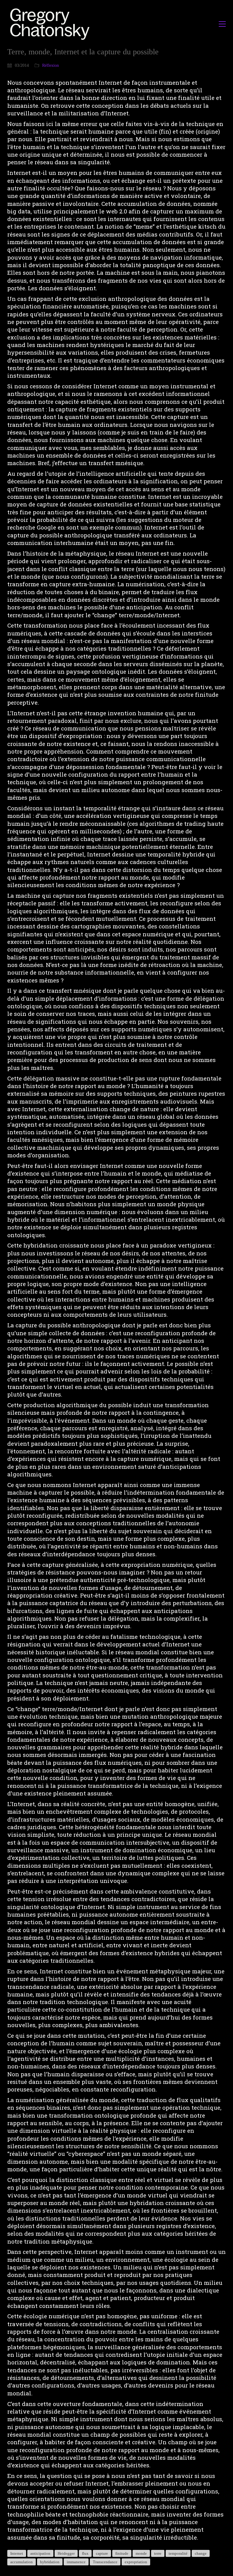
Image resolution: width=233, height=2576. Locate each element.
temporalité (178, 2553)
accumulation (22, 2562)
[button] (222, 24)
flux (85, 2553)
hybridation (50, 2562)
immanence (76, 2562)
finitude (122, 2553)
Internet (17, 2553)
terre (158, 2553)
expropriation (136, 2562)
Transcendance (105, 2562)
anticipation (40, 2553)
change (201, 2553)
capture (102, 2553)
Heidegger (66, 2553)
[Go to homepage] (51, 24)
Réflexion (51, 65)
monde (141, 2553)
